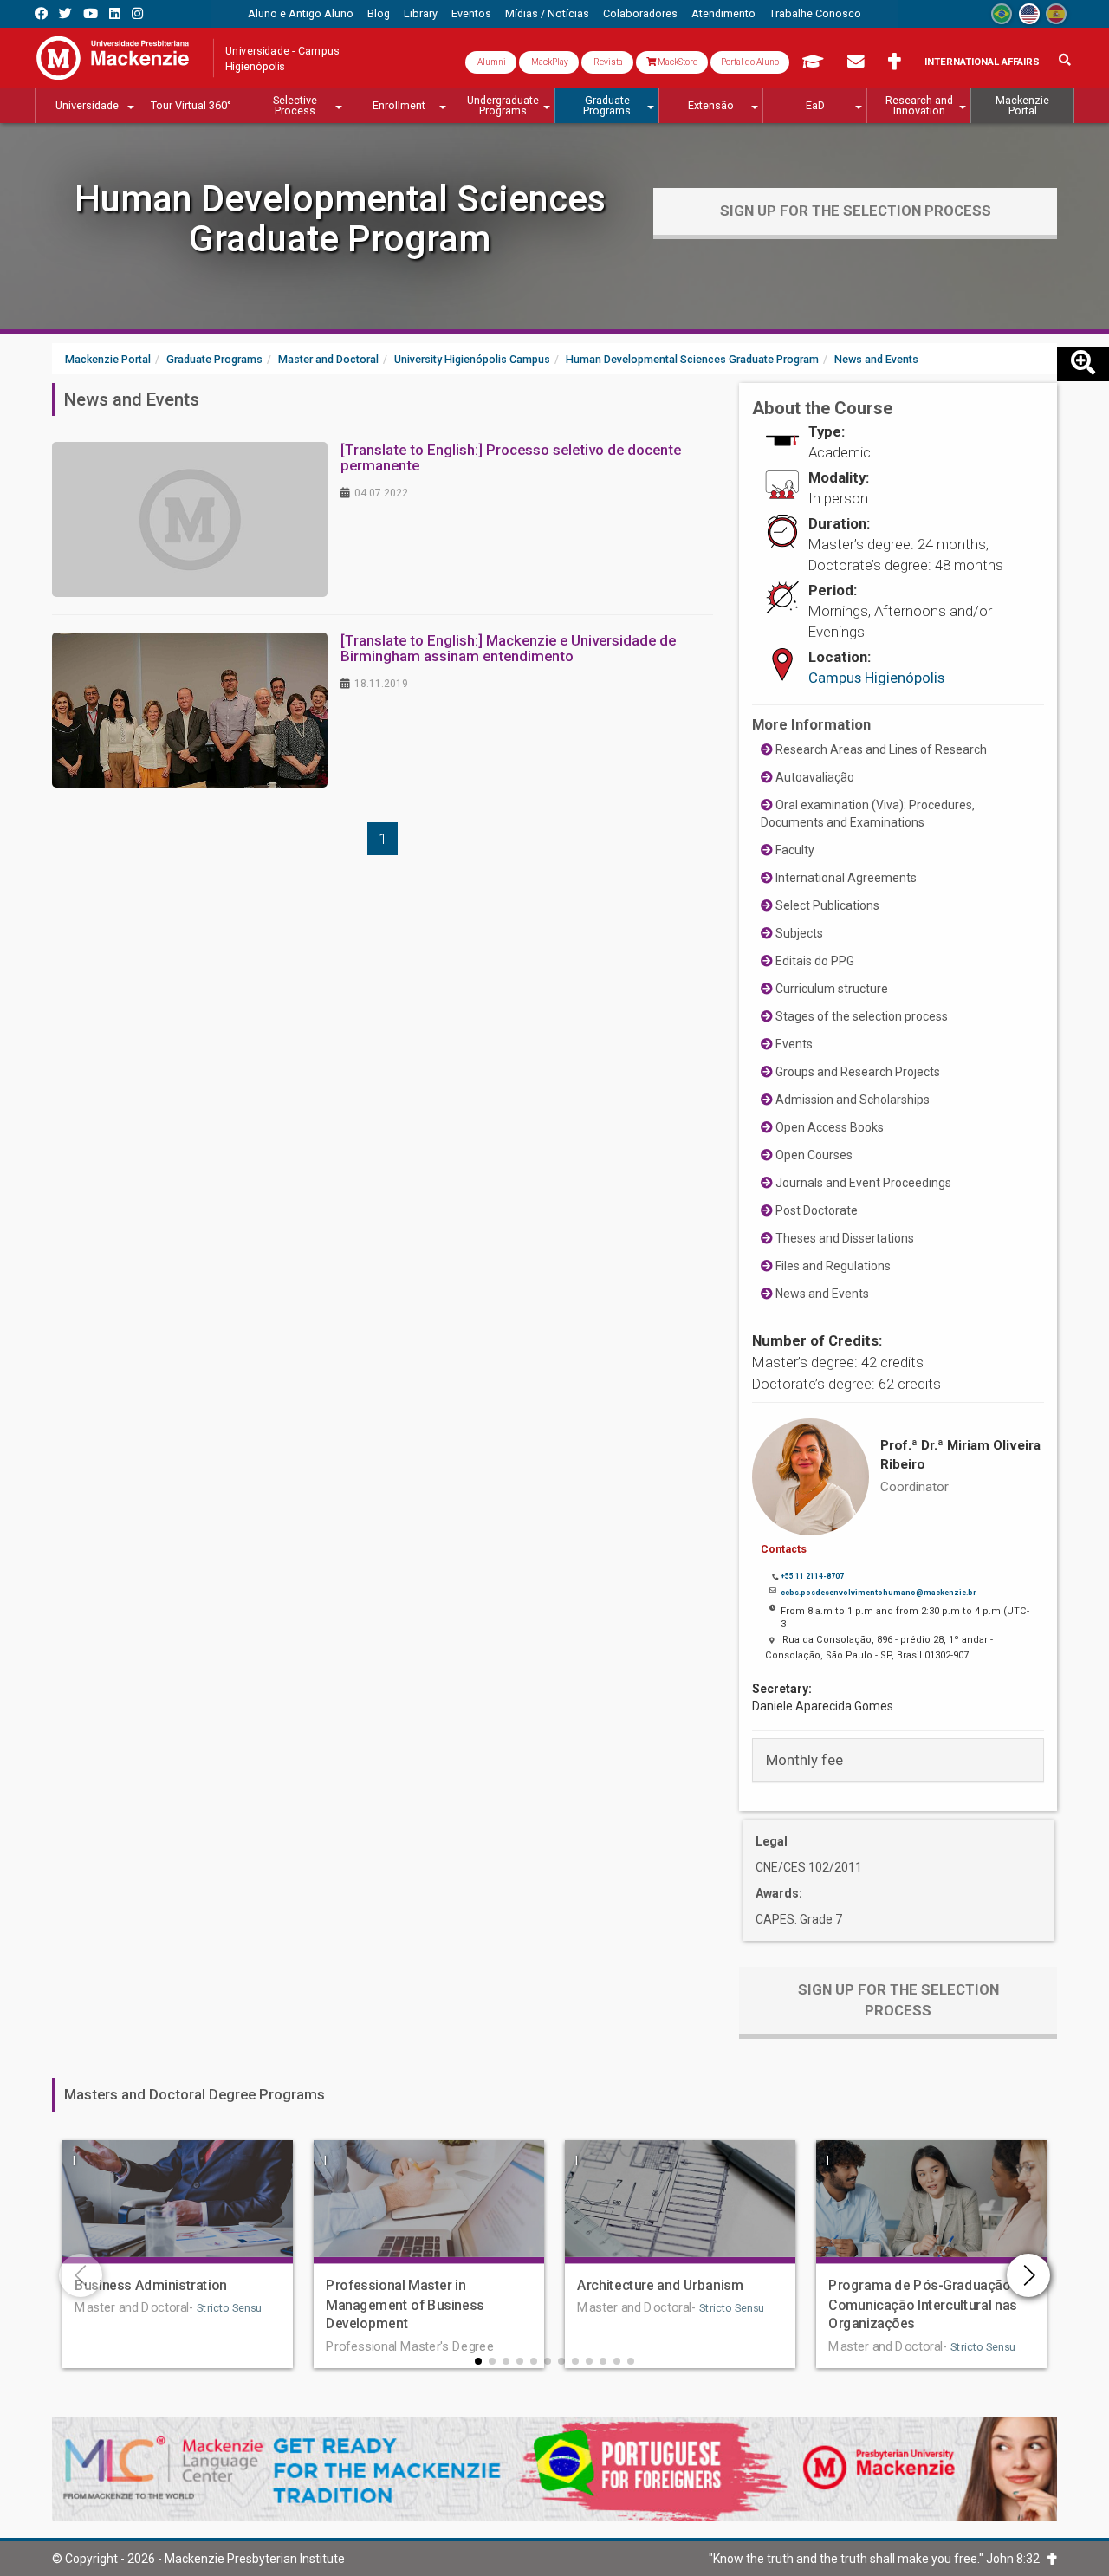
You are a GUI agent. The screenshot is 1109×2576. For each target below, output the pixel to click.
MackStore (677, 62)
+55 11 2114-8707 (812, 1576)
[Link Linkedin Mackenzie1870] (115, 13)
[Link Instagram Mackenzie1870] (137, 13)
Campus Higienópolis (876, 678)
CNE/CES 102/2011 (809, 1867)
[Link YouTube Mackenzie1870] (91, 13)
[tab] (898, 1760)
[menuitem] (301, 14)
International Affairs (982, 62)
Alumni (491, 62)
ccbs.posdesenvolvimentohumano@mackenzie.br (878, 1593)
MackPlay (549, 62)
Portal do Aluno (750, 62)
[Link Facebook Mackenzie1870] (41, 13)
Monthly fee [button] (804, 1760)
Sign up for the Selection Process (856, 211)
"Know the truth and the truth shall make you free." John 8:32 (878, 2559)
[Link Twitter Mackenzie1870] (65, 13)
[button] (478, 2361)
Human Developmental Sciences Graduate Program (340, 219)
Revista (607, 62)
